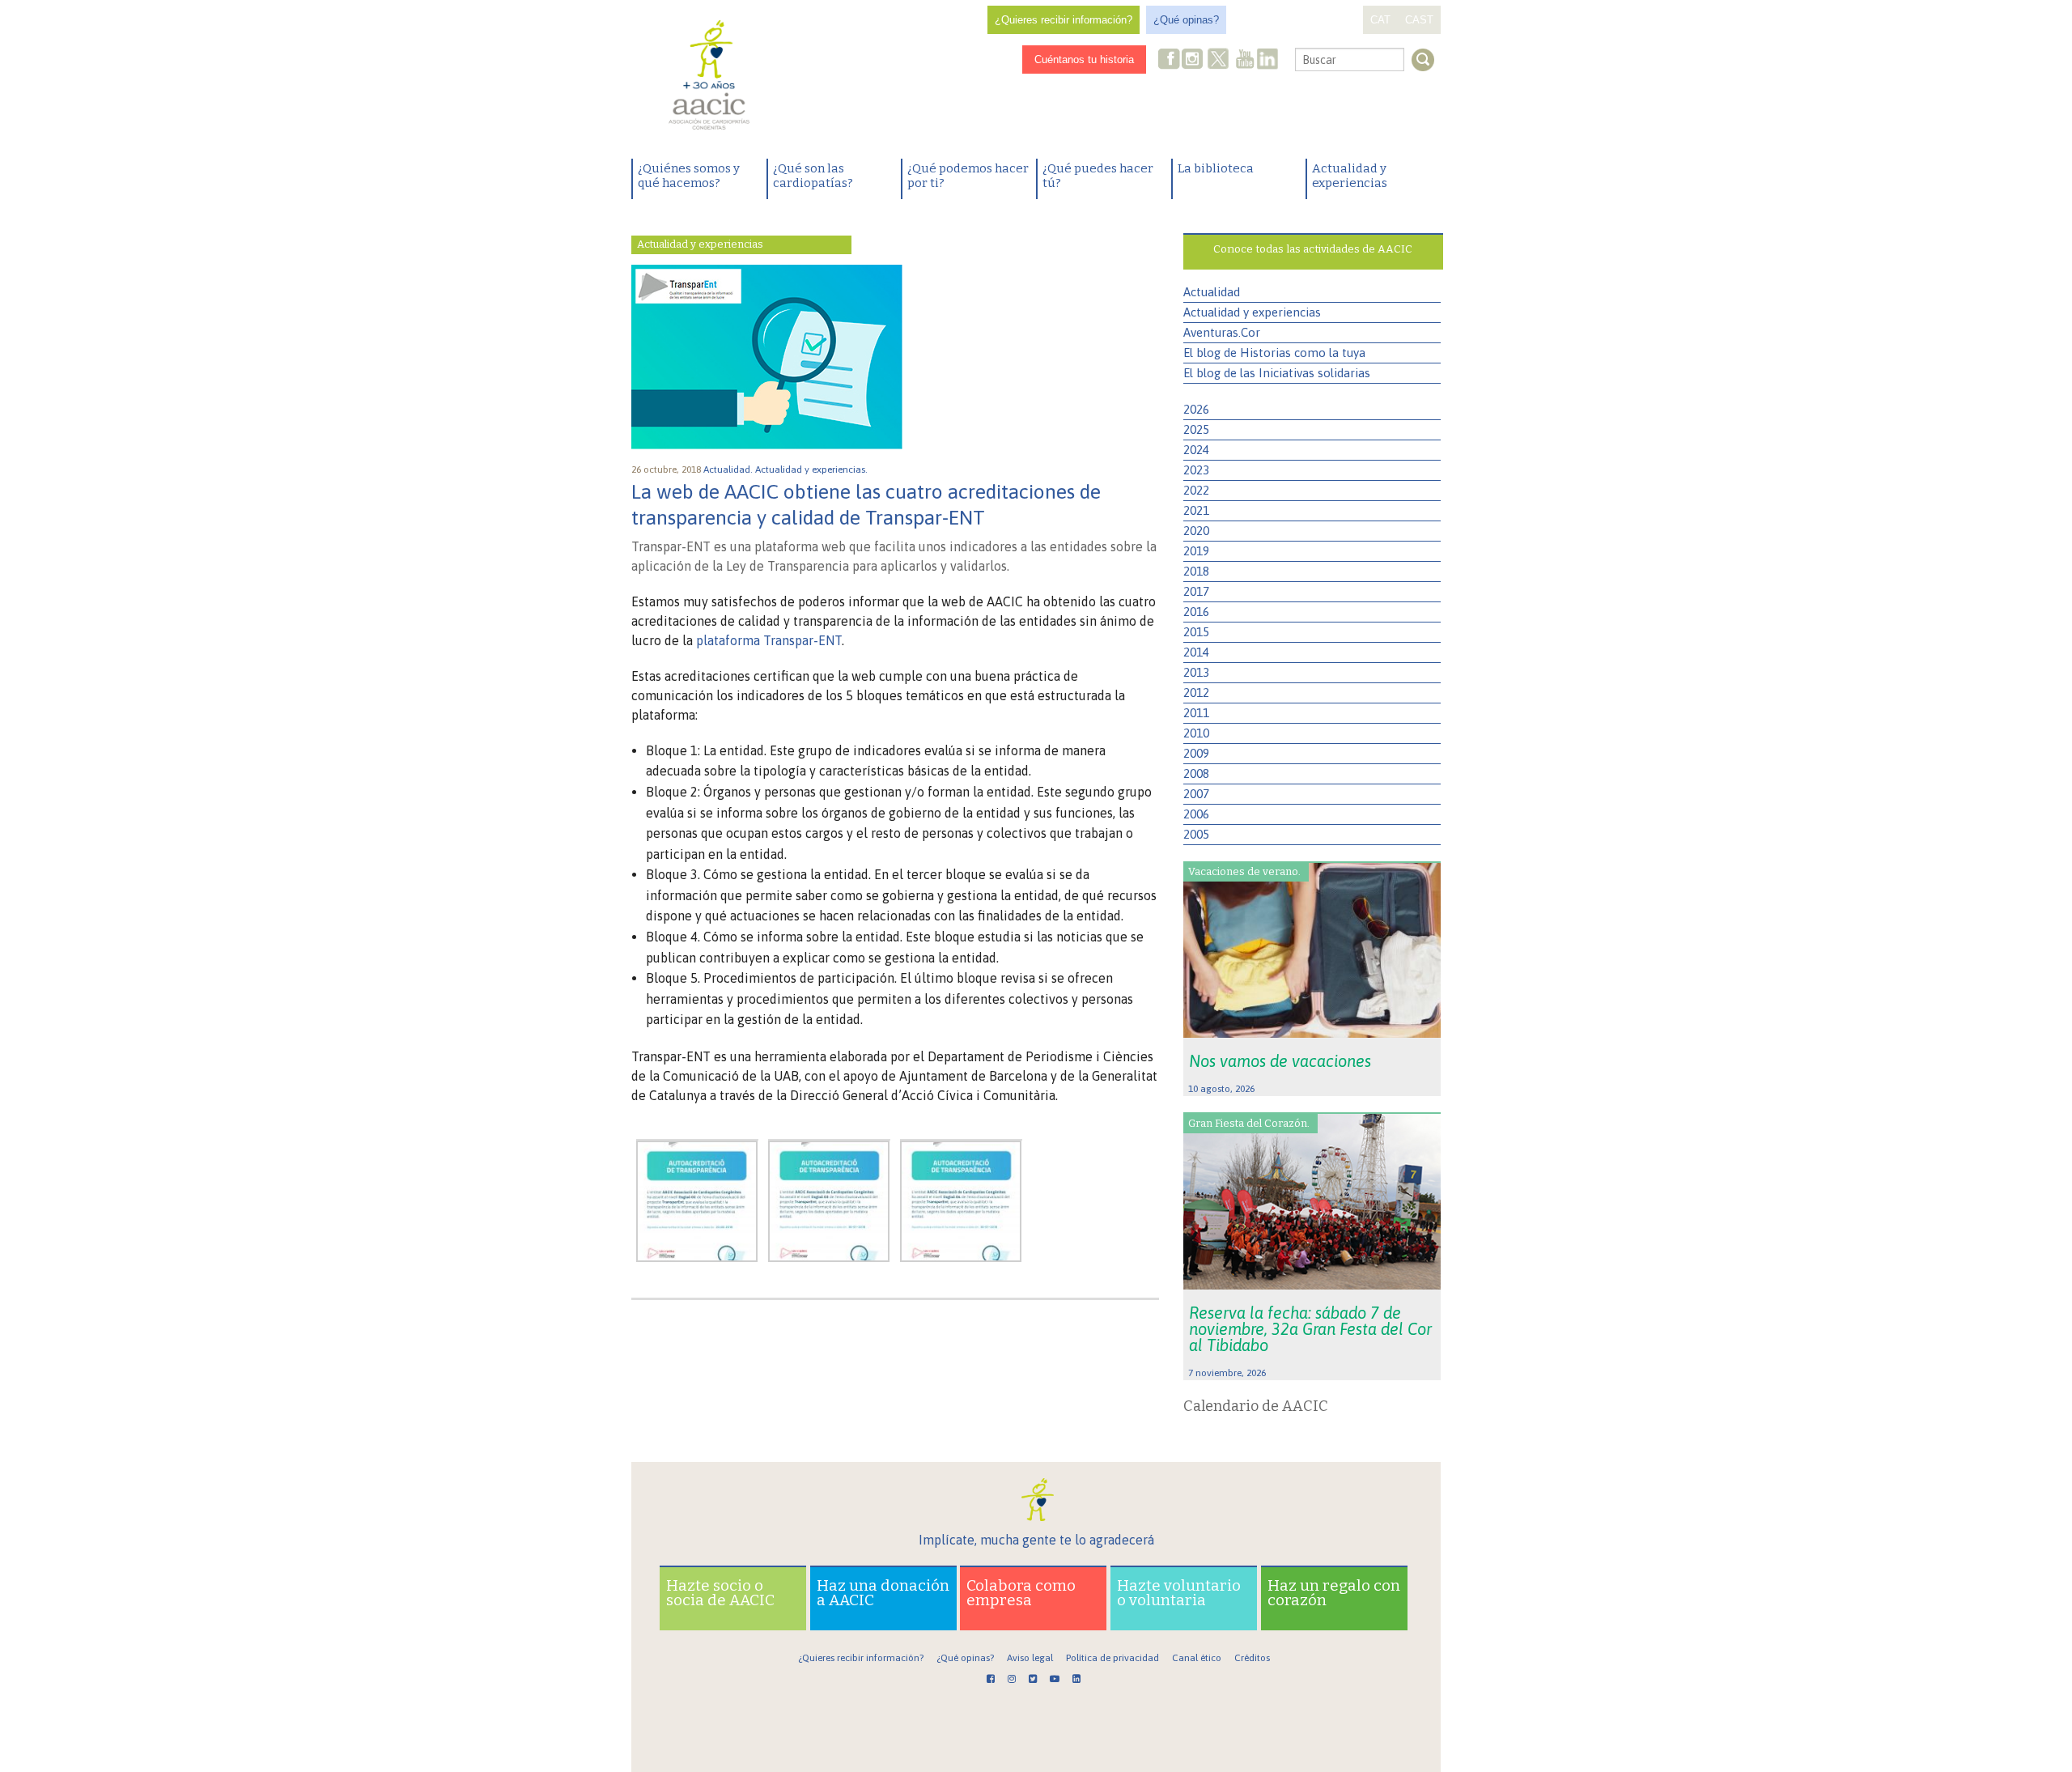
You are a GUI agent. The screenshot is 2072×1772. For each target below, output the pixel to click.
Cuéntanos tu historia (1084, 59)
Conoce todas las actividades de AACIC (1313, 249)
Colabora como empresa (1021, 1593)
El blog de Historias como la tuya (1274, 353)
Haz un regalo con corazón (1334, 1593)
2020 (1196, 531)
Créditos (1252, 1658)
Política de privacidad (1112, 1658)
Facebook (1170, 60)
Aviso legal (1030, 1658)
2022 (1196, 490)
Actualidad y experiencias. (813, 470)
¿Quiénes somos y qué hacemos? (689, 176)
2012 (1196, 693)
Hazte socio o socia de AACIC (720, 1593)
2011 (1196, 713)
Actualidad (1212, 292)
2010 (1196, 733)
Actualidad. (729, 470)
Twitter (1218, 61)
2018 (1196, 571)
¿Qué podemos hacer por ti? (968, 176)
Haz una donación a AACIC (883, 1593)
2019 (1196, 551)
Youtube (1245, 60)
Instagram (1194, 60)
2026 (1196, 409)
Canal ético (1197, 1658)
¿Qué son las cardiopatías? (813, 176)
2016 (1196, 612)
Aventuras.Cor (1222, 332)
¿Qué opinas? (1186, 20)
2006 (1196, 814)
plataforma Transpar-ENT (769, 640)
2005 (1196, 834)
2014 (1196, 652)
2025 (1196, 429)
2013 (1196, 672)
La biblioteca (1216, 168)
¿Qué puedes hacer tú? (1098, 176)
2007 (1196, 794)
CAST (1419, 20)
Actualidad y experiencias (1350, 176)
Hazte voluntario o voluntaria (1179, 1593)
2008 (1196, 773)
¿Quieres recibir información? (1064, 20)
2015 (1196, 632)
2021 (1196, 510)
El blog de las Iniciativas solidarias (1277, 373)
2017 (1196, 591)
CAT (1380, 20)
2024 (1196, 450)
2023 (1196, 470)
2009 (1196, 753)
